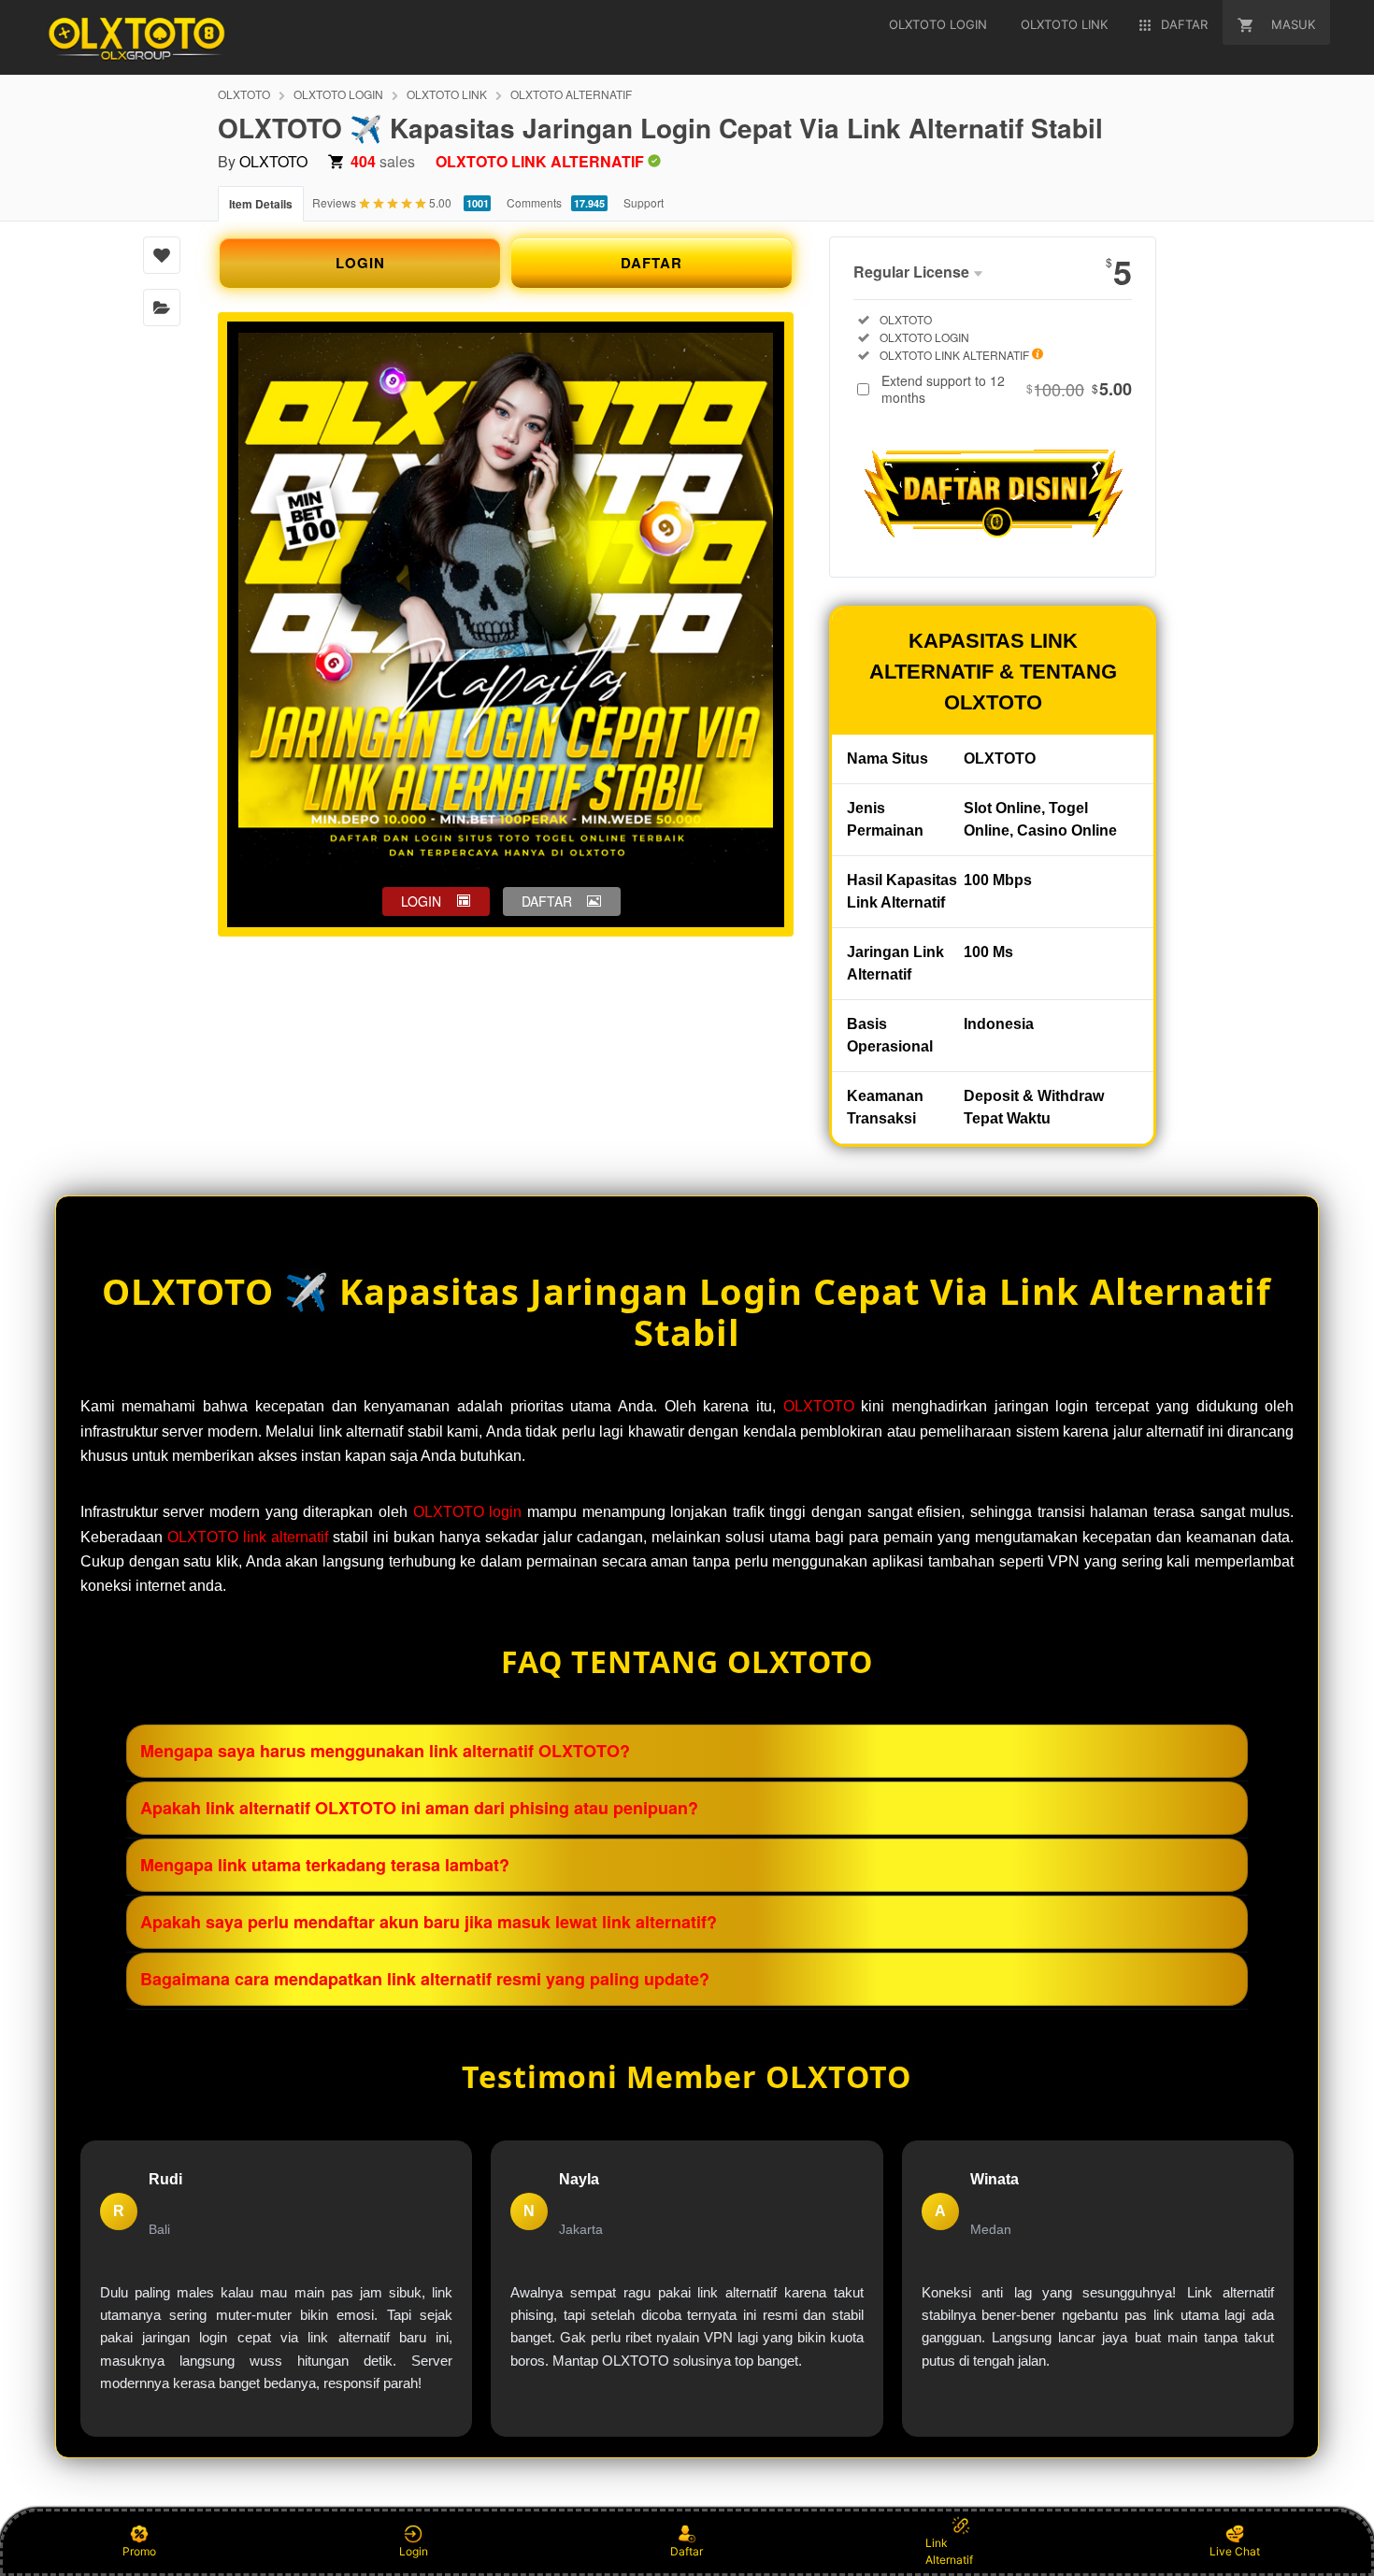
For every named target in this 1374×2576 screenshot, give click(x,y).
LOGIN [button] (421, 901)
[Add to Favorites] (162, 255)
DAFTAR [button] (547, 901)
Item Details (261, 204)
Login (414, 2551)
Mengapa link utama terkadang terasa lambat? (325, 1865)
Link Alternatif (949, 2551)
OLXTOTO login (468, 1512)
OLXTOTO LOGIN (338, 94)
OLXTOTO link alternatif (248, 1537)
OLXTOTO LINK (447, 94)
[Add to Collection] (162, 308)
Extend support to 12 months (1007, 389)
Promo (139, 2551)
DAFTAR (651, 263)
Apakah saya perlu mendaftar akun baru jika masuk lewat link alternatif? (429, 1922)
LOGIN (360, 263)
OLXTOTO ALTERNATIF (571, 94)
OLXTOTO (244, 94)
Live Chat (1235, 2551)
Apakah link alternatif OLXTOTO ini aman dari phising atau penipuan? (419, 1808)
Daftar (687, 2551)
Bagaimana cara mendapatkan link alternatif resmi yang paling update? (425, 1979)
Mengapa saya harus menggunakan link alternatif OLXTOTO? (385, 1751)
